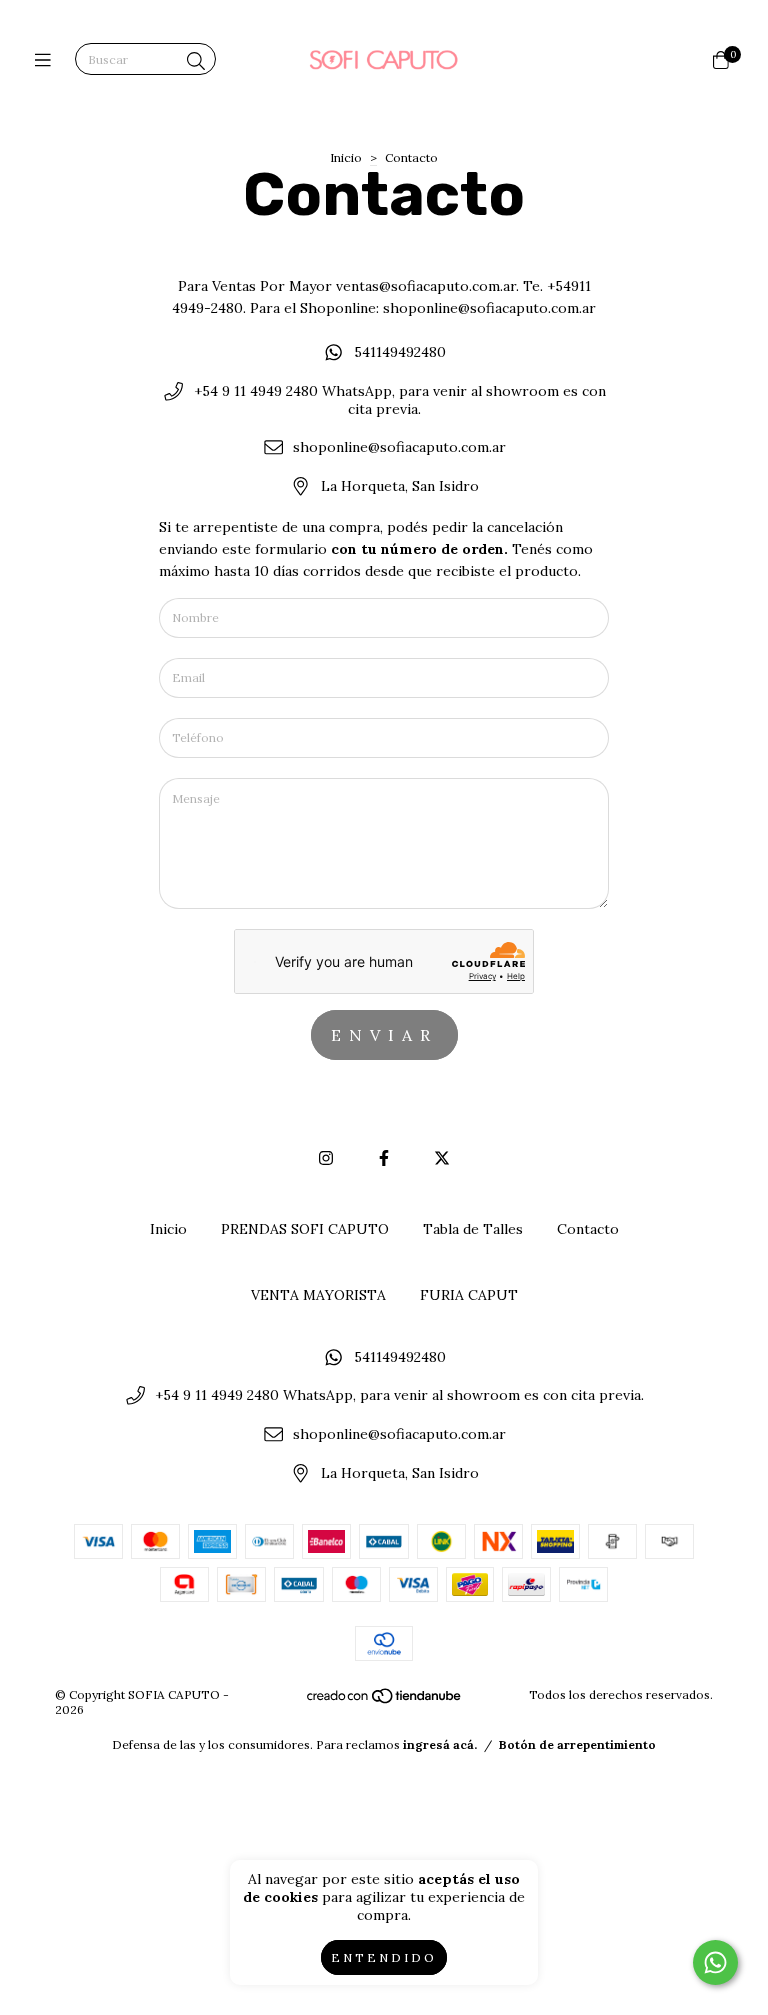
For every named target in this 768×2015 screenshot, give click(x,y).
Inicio (346, 157)
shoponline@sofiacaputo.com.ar (399, 448)
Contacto (588, 1229)
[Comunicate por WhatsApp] (715, 1962)
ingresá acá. (440, 1744)
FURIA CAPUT (469, 1295)
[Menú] (47, 60)
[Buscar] (196, 61)
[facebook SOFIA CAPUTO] (384, 1158)
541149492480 (400, 352)
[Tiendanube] (385, 1700)
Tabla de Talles (473, 1229)
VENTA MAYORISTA (318, 1295)
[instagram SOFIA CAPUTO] (326, 1158)
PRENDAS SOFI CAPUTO (305, 1229)
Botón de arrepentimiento (577, 1744)
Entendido (384, 1957)
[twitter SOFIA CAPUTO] (442, 1158)
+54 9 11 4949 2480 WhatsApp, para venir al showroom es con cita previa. (400, 400)
